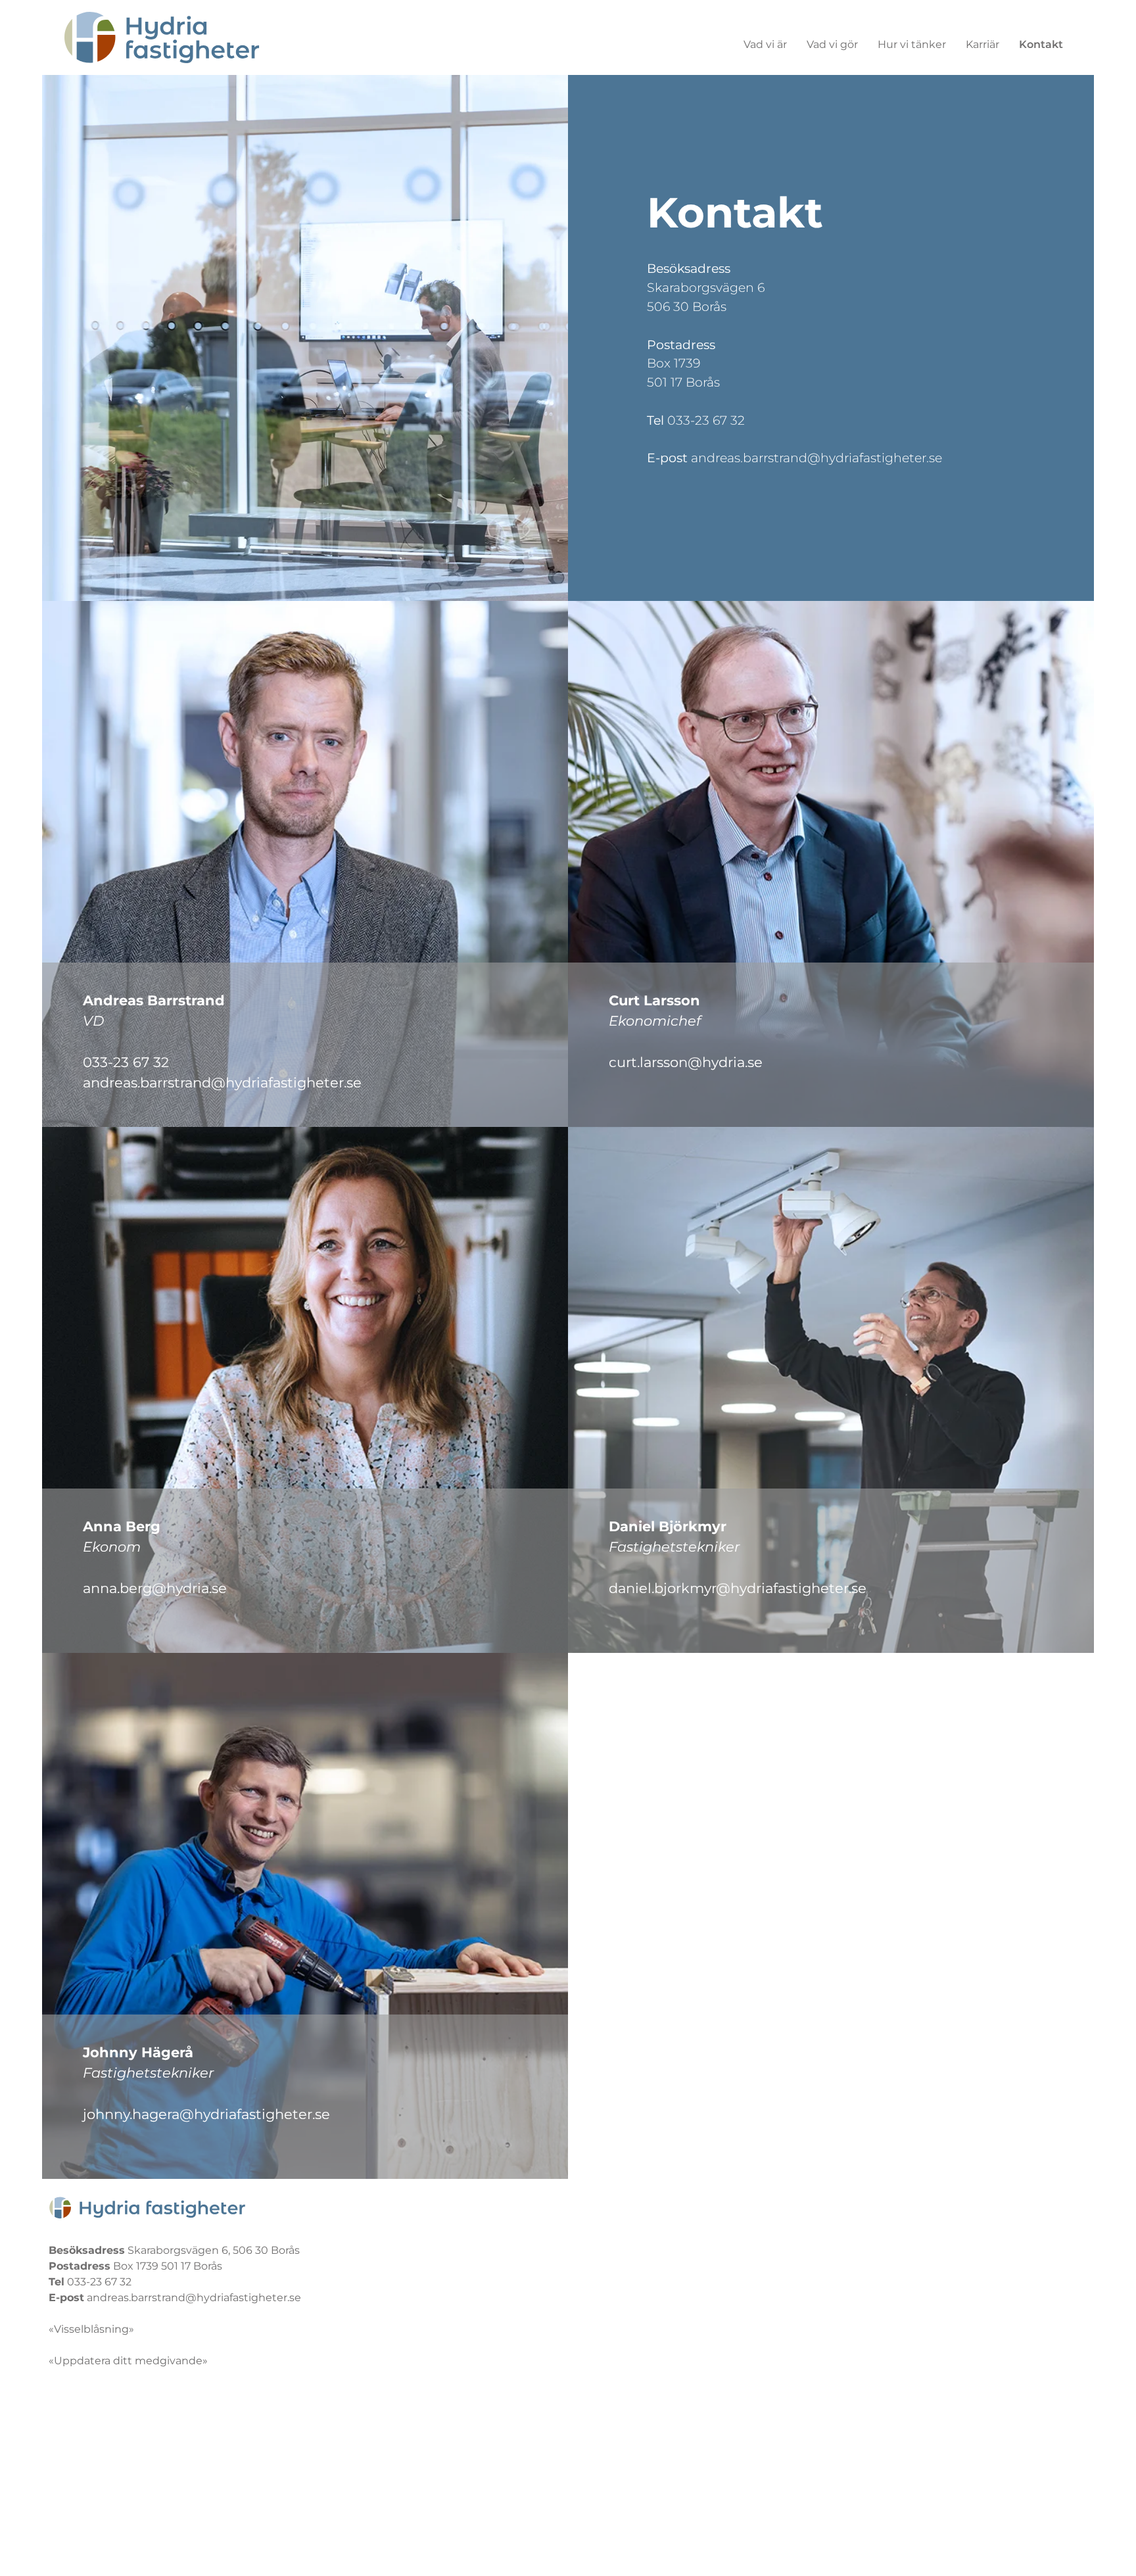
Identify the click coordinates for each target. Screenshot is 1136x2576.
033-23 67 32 (706, 420)
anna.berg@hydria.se (155, 1588)
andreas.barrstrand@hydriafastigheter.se (816, 458)
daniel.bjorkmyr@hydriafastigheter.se (738, 1588)
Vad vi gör (832, 44)
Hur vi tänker (912, 44)
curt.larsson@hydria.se (686, 1062)
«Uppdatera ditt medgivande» (128, 2361)
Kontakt (1041, 44)
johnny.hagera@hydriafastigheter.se (206, 2114)
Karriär (982, 44)
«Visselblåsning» (91, 2329)
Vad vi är (765, 44)
